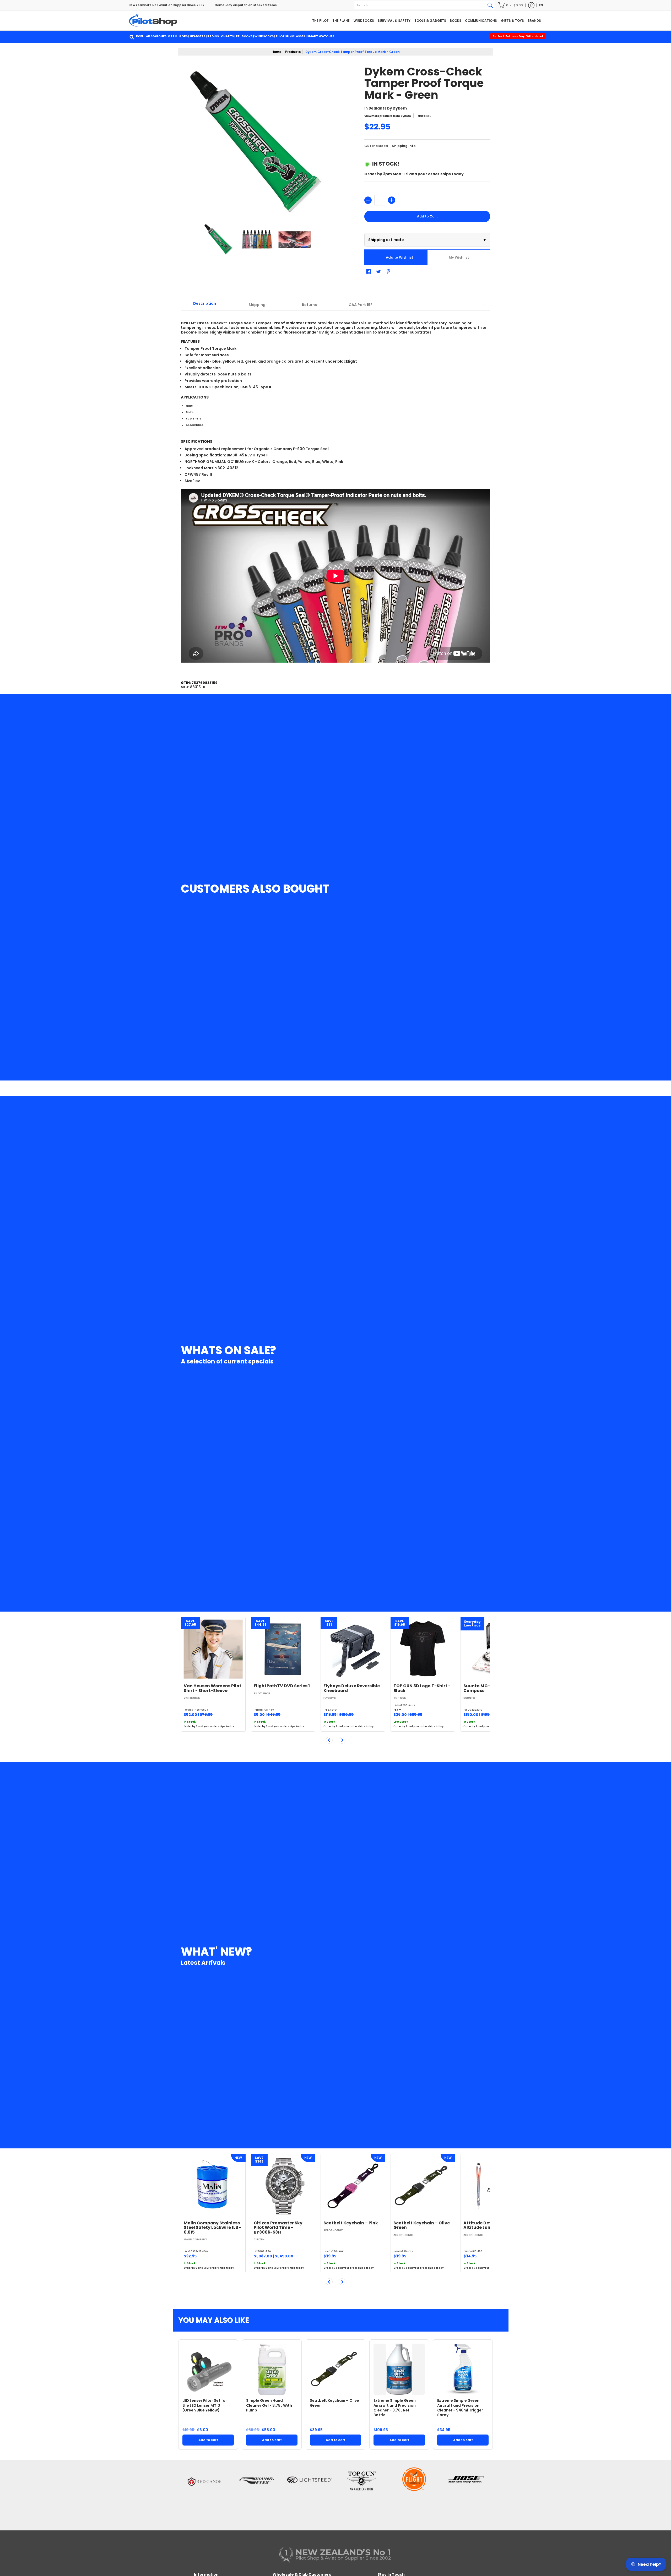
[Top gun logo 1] (362, 2494)
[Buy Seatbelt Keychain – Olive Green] (423, 2186)
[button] (511, 5)
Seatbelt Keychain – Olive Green (422, 2225)
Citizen (259, 2239)
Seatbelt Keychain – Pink (351, 2223)
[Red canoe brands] (204, 2494)
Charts (227, 36)
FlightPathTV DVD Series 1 (282, 1686)
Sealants (377, 108)
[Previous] (329, 1740)
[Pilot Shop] (153, 21)
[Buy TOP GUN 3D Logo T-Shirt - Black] (423, 1649)
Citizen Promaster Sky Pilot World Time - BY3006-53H (278, 2228)
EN (541, 5)
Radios (213, 36)
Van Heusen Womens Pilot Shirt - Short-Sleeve (213, 1688)
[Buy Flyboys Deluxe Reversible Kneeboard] (353, 1649)
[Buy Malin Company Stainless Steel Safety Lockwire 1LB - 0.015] (213, 2186)
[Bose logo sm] (467, 2494)
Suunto (469, 1698)
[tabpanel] (335, 491)
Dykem (400, 108)
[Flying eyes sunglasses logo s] (257, 2494)
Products (293, 52)
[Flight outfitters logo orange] (414, 2494)
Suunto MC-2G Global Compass (487, 1688)
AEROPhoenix (333, 2230)
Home (276, 52)
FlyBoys (330, 1698)
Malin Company (195, 2239)
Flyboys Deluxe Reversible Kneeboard (352, 1688)
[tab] (204, 305)
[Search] (490, 5)
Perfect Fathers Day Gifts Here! (518, 36)
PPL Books (244, 36)
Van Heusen (192, 1698)
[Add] (392, 200)
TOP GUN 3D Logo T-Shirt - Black (422, 1688)
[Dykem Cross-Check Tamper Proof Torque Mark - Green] (219, 240)
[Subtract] (368, 200)
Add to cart (208, 2440)
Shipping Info (404, 146)
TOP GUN (400, 1698)
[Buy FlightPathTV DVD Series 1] (283, 1649)
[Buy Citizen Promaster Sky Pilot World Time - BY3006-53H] (283, 2186)
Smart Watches (321, 36)
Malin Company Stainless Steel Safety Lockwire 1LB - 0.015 (212, 2228)
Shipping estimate (427, 240)
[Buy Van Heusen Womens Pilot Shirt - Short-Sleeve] (213, 1649)
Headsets (197, 36)
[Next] (342, 1740)
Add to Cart (427, 216)
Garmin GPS (178, 36)
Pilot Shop (262, 1693)
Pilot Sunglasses (290, 36)
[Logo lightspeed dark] (309, 2494)
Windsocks (264, 36)
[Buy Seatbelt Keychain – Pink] (353, 2186)
